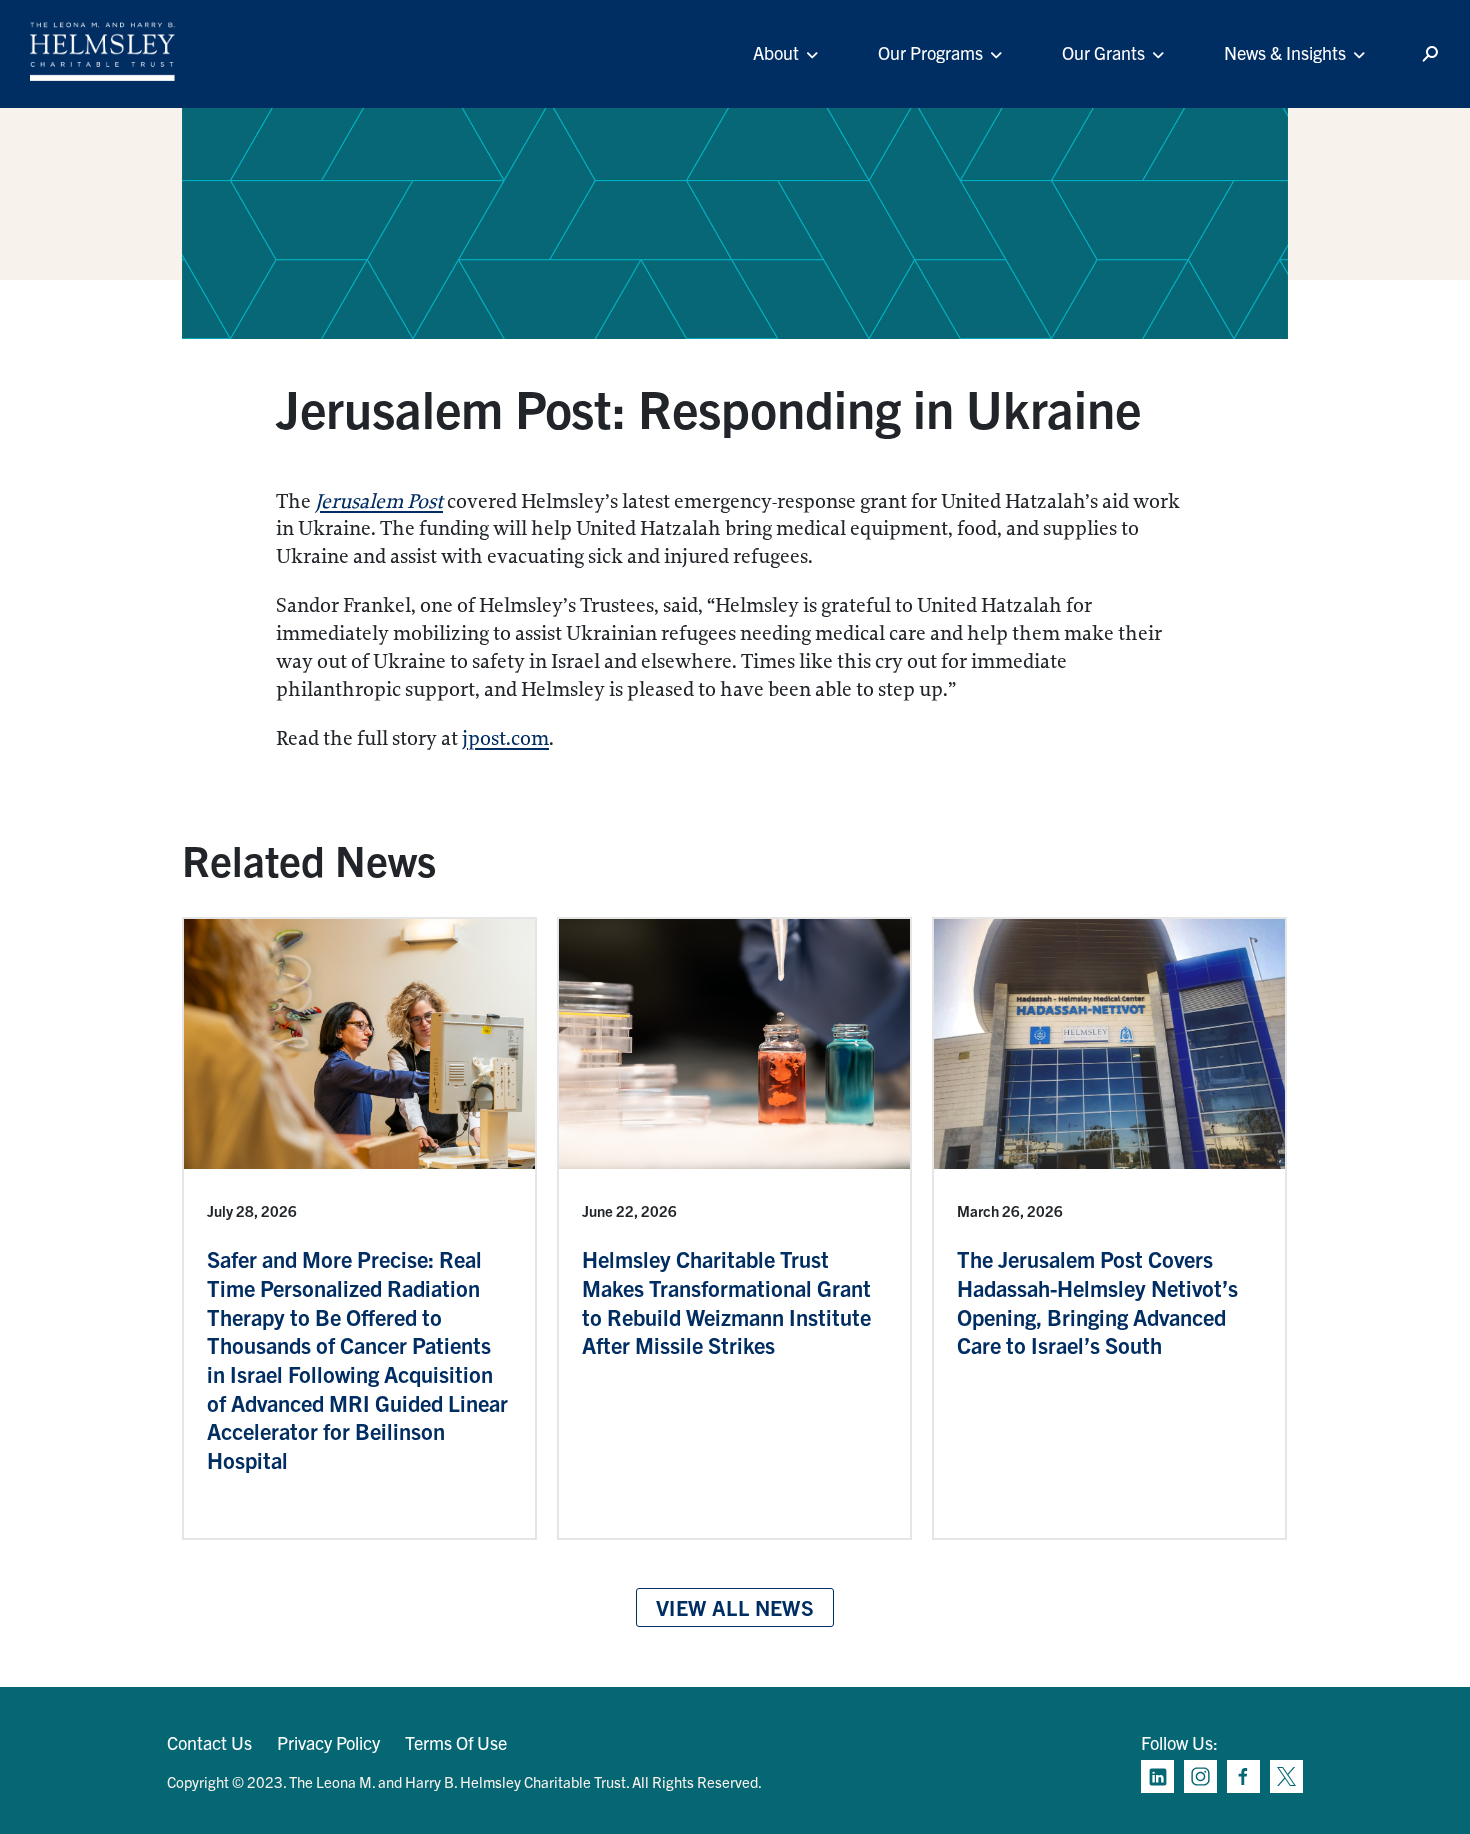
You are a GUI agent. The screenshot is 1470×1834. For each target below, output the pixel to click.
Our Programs (930, 52)
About (776, 52)
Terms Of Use (456, 1742)
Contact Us (209, 1742)
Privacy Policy (328, 1742)
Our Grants (1103, 52)
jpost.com (505, 738)
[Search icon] (1430, 54)
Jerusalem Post (379, 501)
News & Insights (1285, 52)
